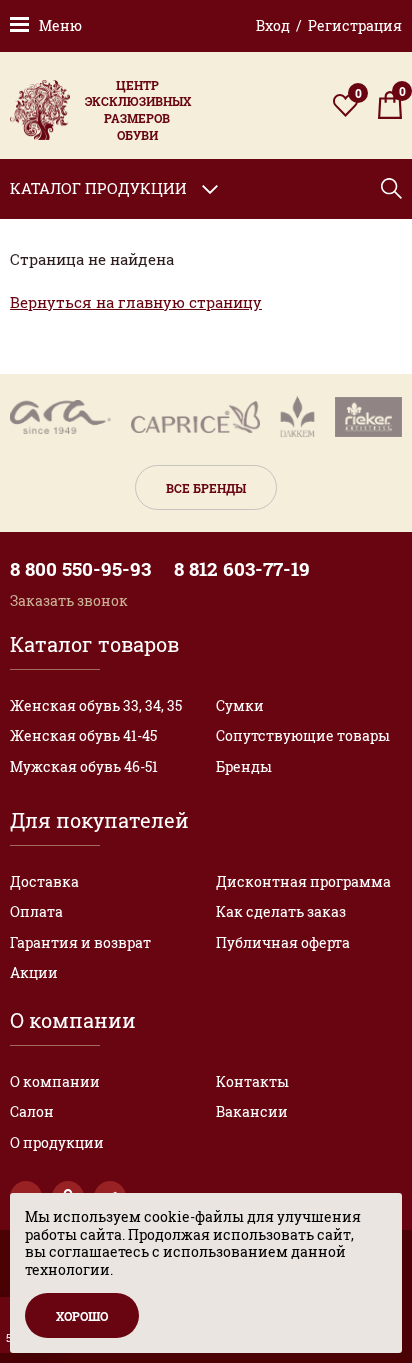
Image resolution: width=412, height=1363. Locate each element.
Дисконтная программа (303, 881)
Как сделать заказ (281, 911)
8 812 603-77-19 (242, 569)
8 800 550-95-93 (80, 569)
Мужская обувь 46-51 (84, 766)
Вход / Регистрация (329, 25)
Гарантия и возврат (80, 942)
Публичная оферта (283, 942)
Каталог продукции (98, 188)
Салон (32, 1111)
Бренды (244, 766)
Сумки (240, 705)
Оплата (36, 911)
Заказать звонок (69, 600)
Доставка (44, 881)
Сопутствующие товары (303, 735)
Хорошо (82, 1316)
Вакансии (252, 1111)
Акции (34, 972)
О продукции (57, 1142)
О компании (55, 1081)
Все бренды (206, 488)
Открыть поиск (391, 188)
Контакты (252, 1081)
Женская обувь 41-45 (83, 735)
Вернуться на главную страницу (136, 302)
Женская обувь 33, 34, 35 (96, 705)
